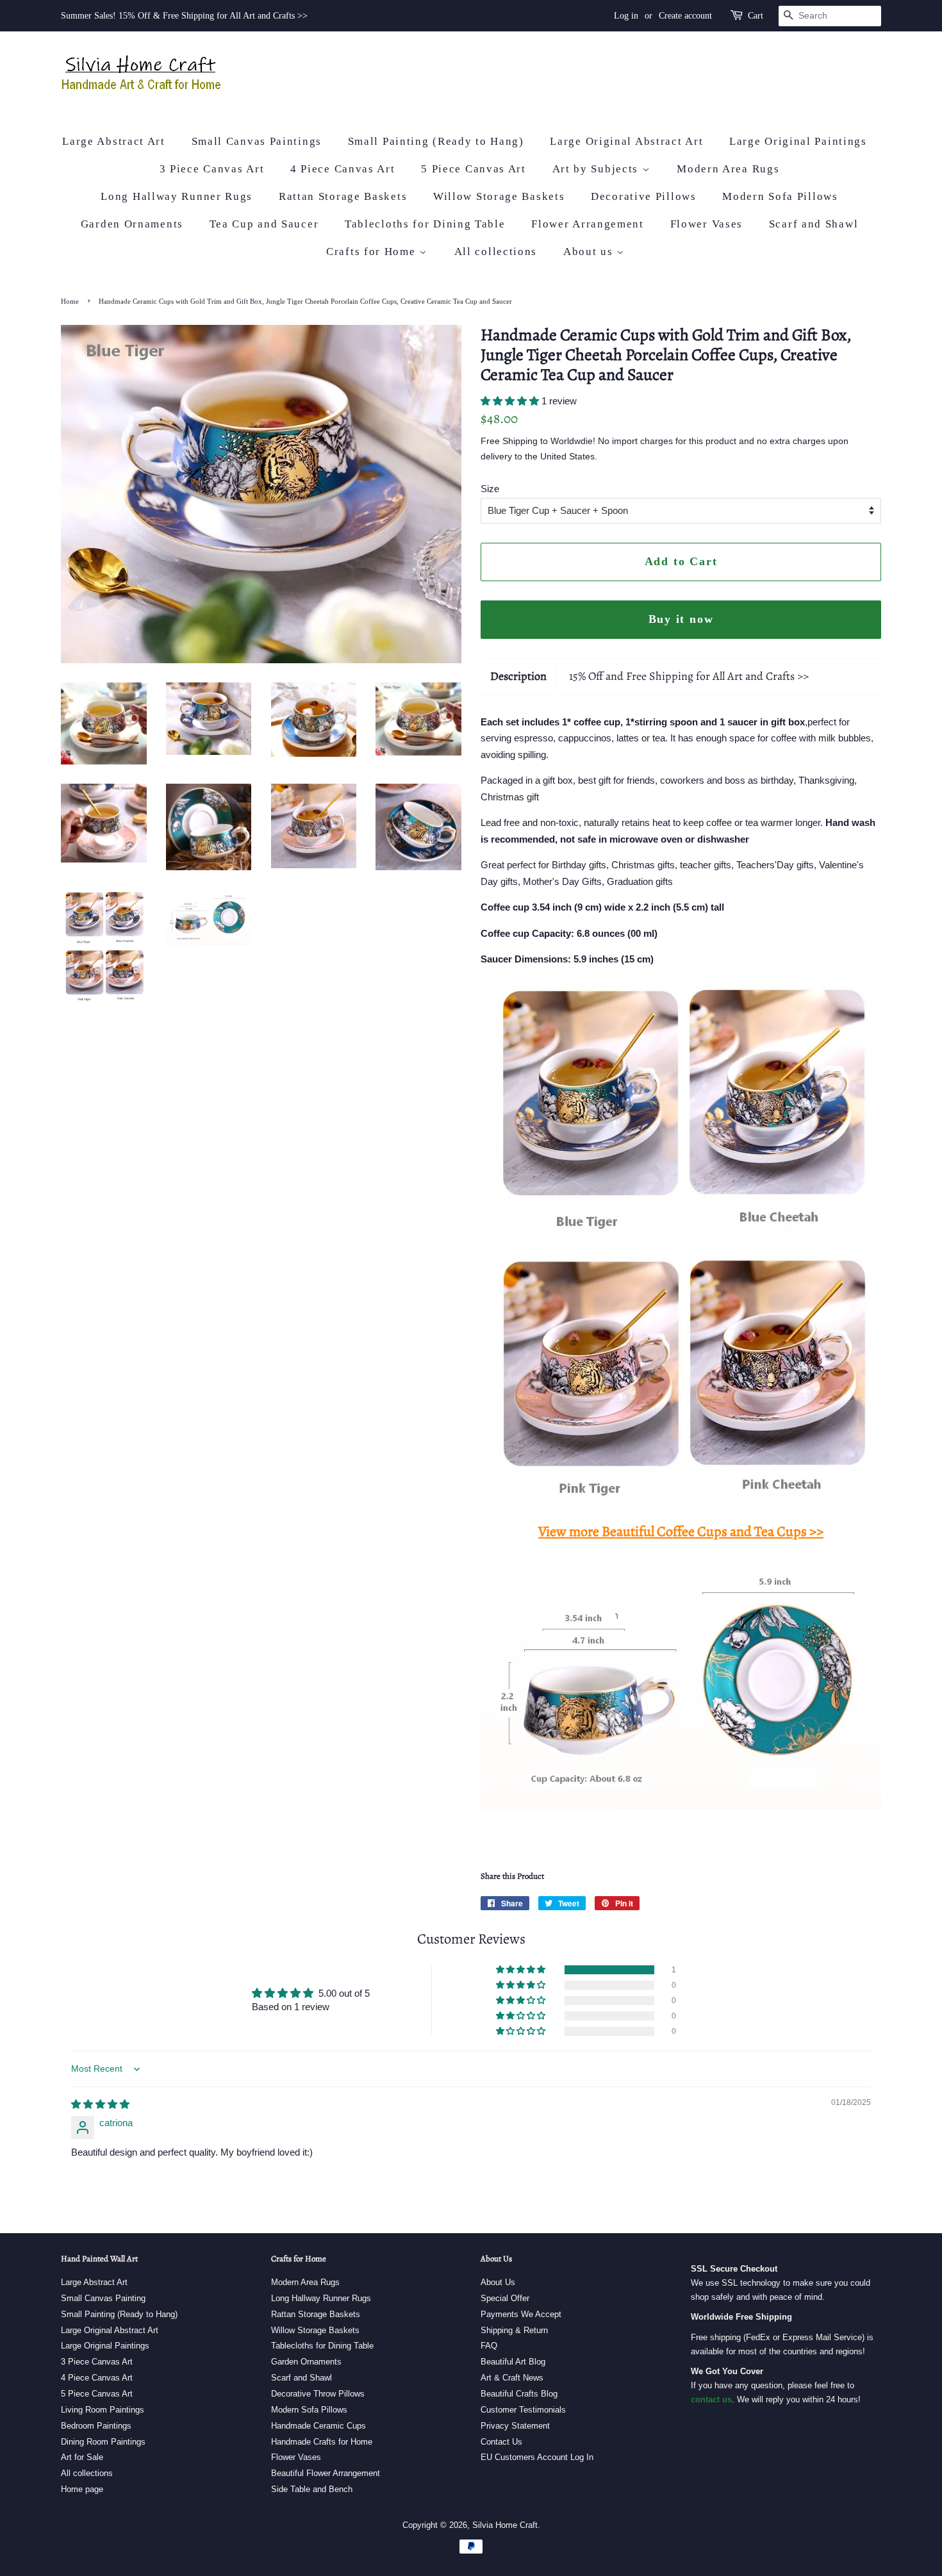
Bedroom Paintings (96, 2426)
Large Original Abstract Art (626, 141)
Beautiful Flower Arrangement (326, 2473)
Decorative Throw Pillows (318, 2394)
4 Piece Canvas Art (343, 169)
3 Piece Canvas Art (212, 169)
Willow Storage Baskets (499, 196)
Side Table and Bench (312, 2489)
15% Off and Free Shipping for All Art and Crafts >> (689, 676)
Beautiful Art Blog (513, 2362)
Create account (685, 16)
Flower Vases (706, 224)
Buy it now (681, 619)
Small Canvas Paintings (257, 141)
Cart (756, 16)
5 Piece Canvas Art (474, 169)
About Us (498, 2282)
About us (590, 252)
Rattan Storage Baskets (343, 196)
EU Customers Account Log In (537, 2457)
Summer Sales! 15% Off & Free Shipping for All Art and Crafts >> (184, 16)
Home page (82, 2489)
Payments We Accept (521, 2314)
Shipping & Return (514, 2330)
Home (70, 301)
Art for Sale (82, 2457)
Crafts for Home (373, 252)
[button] (511, 401)
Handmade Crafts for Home (322, 2442)
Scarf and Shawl (814, 224)
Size (490, 489)
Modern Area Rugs (728, 169)
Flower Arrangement (588, 224)
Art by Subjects (597, 169)
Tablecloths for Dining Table (425, 224)
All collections (496, 252)
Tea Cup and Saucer (264, 224)
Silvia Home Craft (505, 2525)
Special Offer (505, 2298)
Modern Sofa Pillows (780, 196)
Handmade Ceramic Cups (318, 2426)
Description (518, 676)
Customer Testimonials (523, 2410)
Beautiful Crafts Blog (519, 2394)
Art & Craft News (512, 2378)
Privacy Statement (515, 2426)
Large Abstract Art (114, 141)
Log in (626, 16)
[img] (100, 2104)
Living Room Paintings (103, 2410)
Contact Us (501, 2442)
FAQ (489, 2346)
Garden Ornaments (132, 224)
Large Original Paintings (798, 141)
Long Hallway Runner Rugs (177, 196)
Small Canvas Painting (103, 2298)
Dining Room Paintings (103, 2442)
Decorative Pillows (644, 196)
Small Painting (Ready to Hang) (436, 141)
